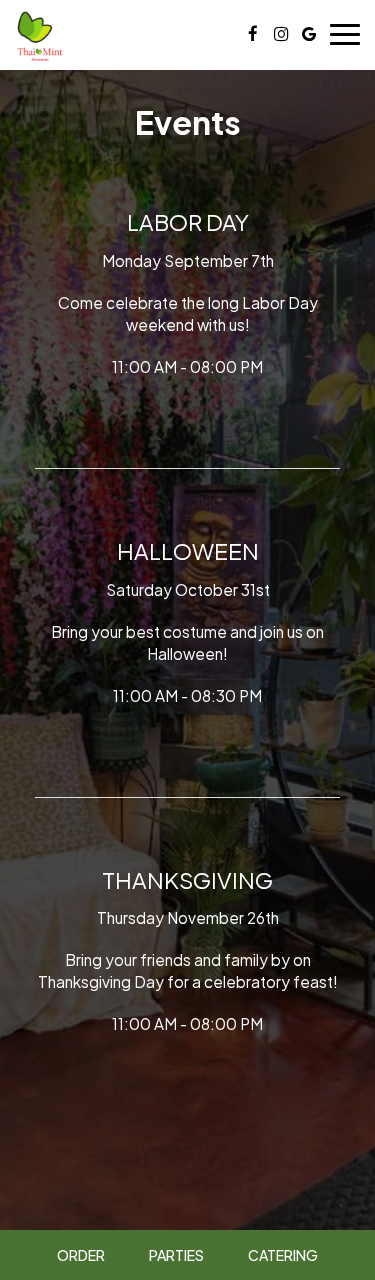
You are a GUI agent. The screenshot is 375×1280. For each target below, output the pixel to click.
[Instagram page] (281, 34)
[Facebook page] (253, 34)
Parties (176, 1255)
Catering (283, 1255)
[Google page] (309, 34)
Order (81, 1255)
